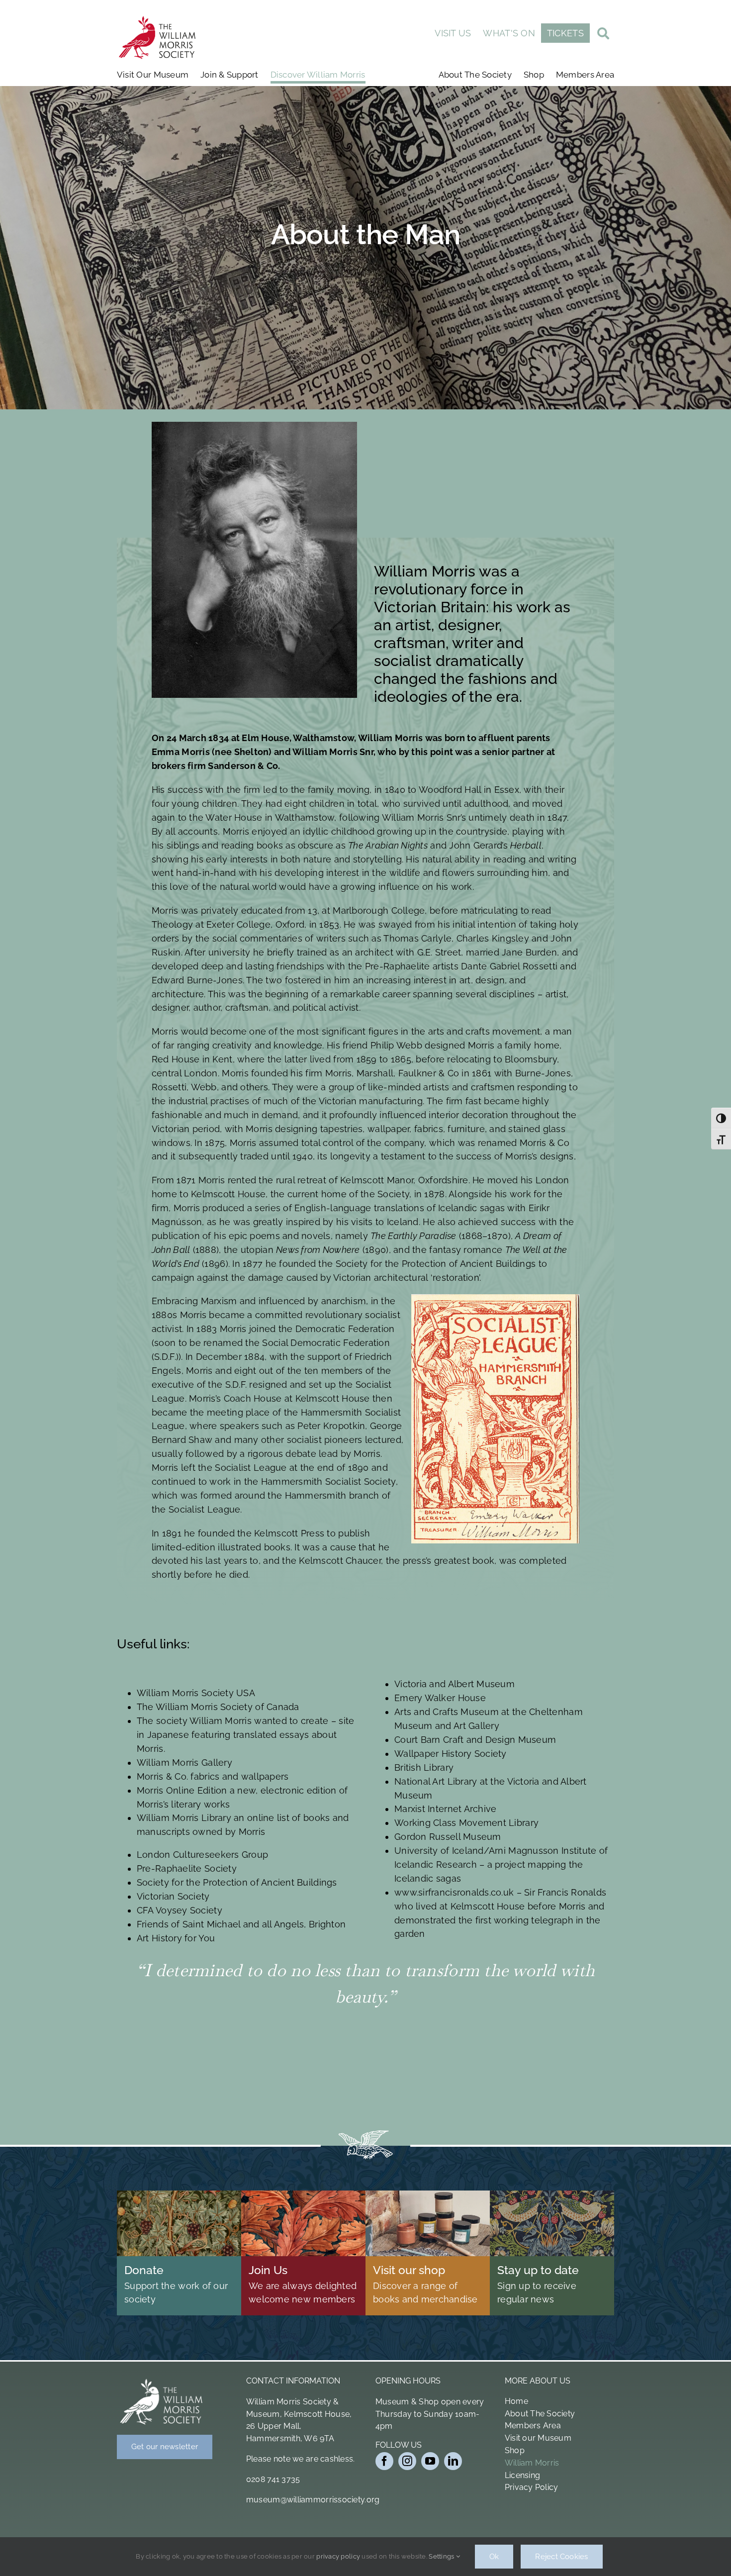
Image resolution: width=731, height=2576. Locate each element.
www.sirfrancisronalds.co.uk (454, 1892)
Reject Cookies (561, 2557)
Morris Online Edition (182, 1790)
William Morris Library (184, 1818)
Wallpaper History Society (451, 1754)
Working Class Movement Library (466, 1823)
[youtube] (430, 2461)
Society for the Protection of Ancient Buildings (237, 1882)
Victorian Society (173, 1896)
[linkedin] (453, 2461)
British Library (424, 1767)
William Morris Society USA (196, 1693)
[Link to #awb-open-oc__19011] (603, 35)
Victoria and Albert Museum (455, 1684)
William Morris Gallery (184, 1763)
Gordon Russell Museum (448, 1837)
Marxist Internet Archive (445, 1809)
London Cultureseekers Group (202, 1855)
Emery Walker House (440, 1698)
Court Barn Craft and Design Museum (475, 1740)
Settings (442, 2556)
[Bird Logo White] (162, 2381)
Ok (494, 2557)
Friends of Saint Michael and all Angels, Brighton (241, 1924)
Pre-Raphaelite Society (187, 1868)
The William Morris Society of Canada (218, 1707)
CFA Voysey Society (180, 1910)
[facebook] (384, 2461)
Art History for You (176, 1938)
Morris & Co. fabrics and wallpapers (213, 1776)
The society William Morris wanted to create (233, 1721)
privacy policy (338, 2556)
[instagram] (407, 2461)
